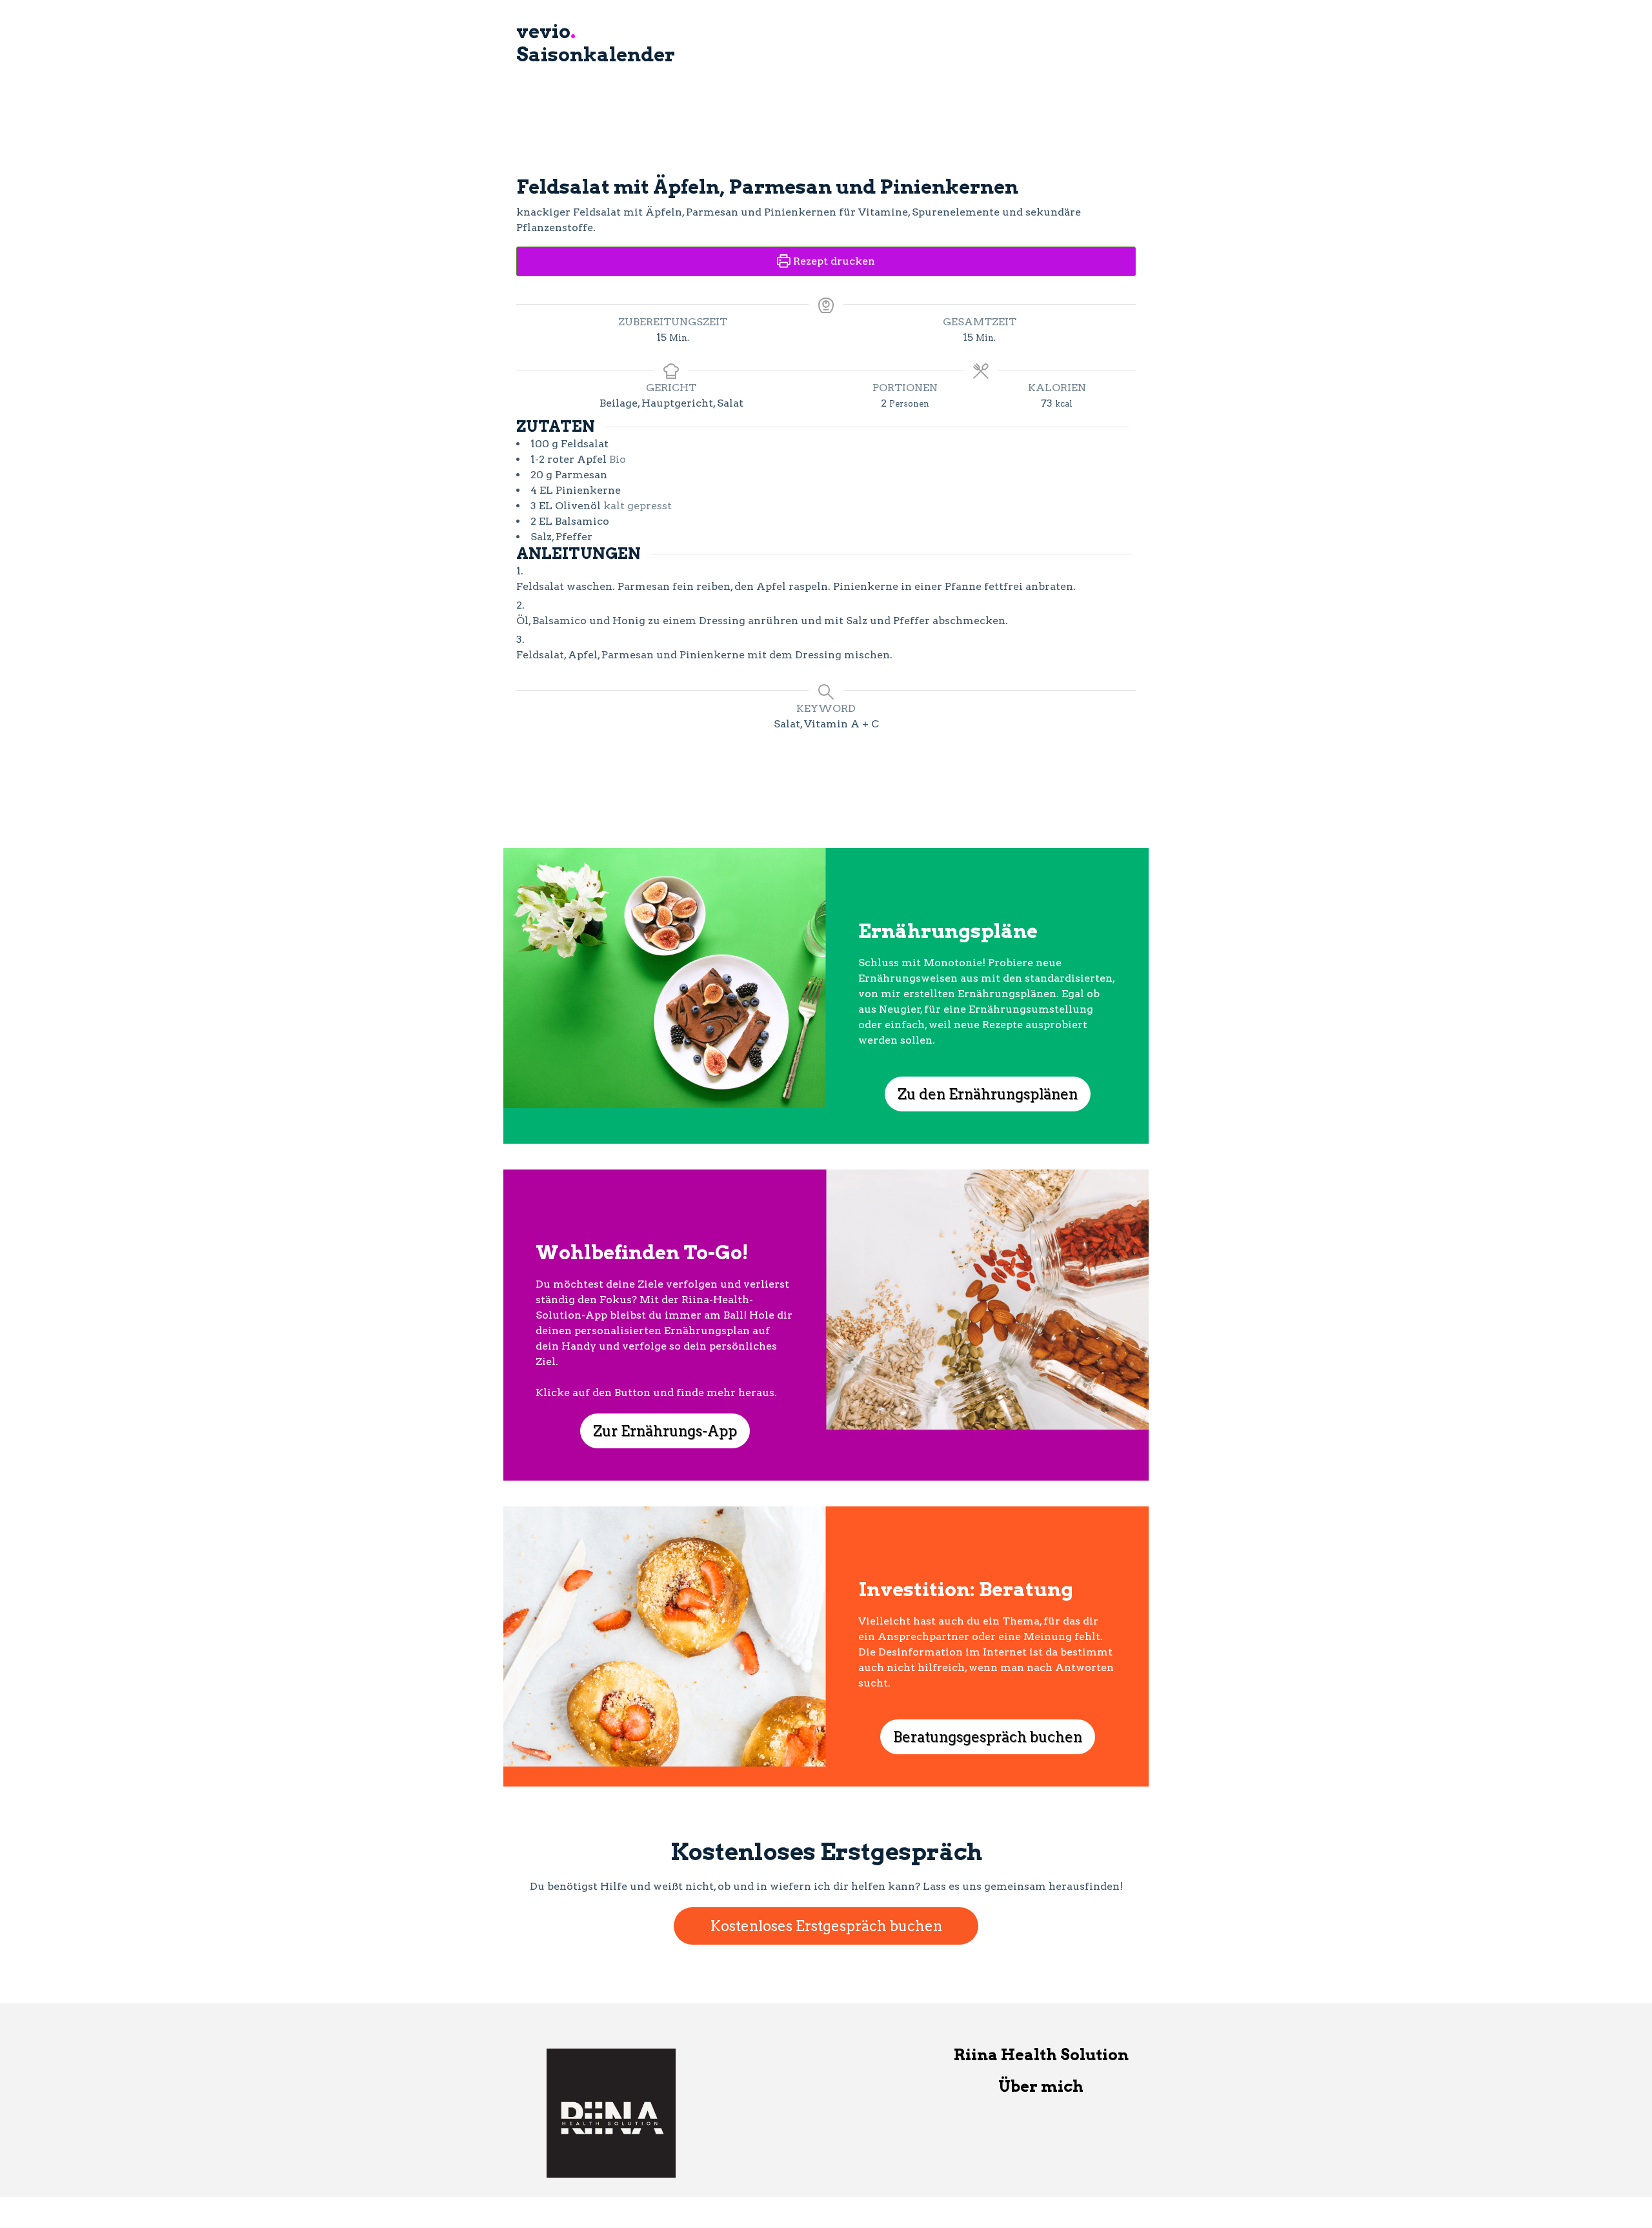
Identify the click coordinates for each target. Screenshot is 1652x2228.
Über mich (1041, 2086)
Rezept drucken (833, 261)
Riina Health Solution (1041, 2055)
